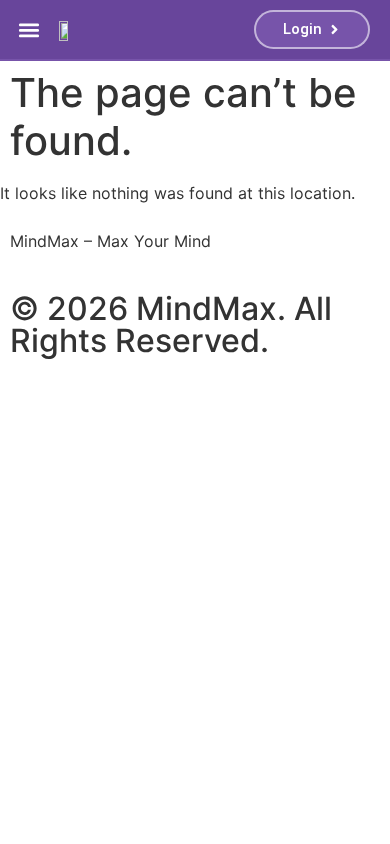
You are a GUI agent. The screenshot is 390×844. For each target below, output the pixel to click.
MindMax (206, 308)
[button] (29, 29)
